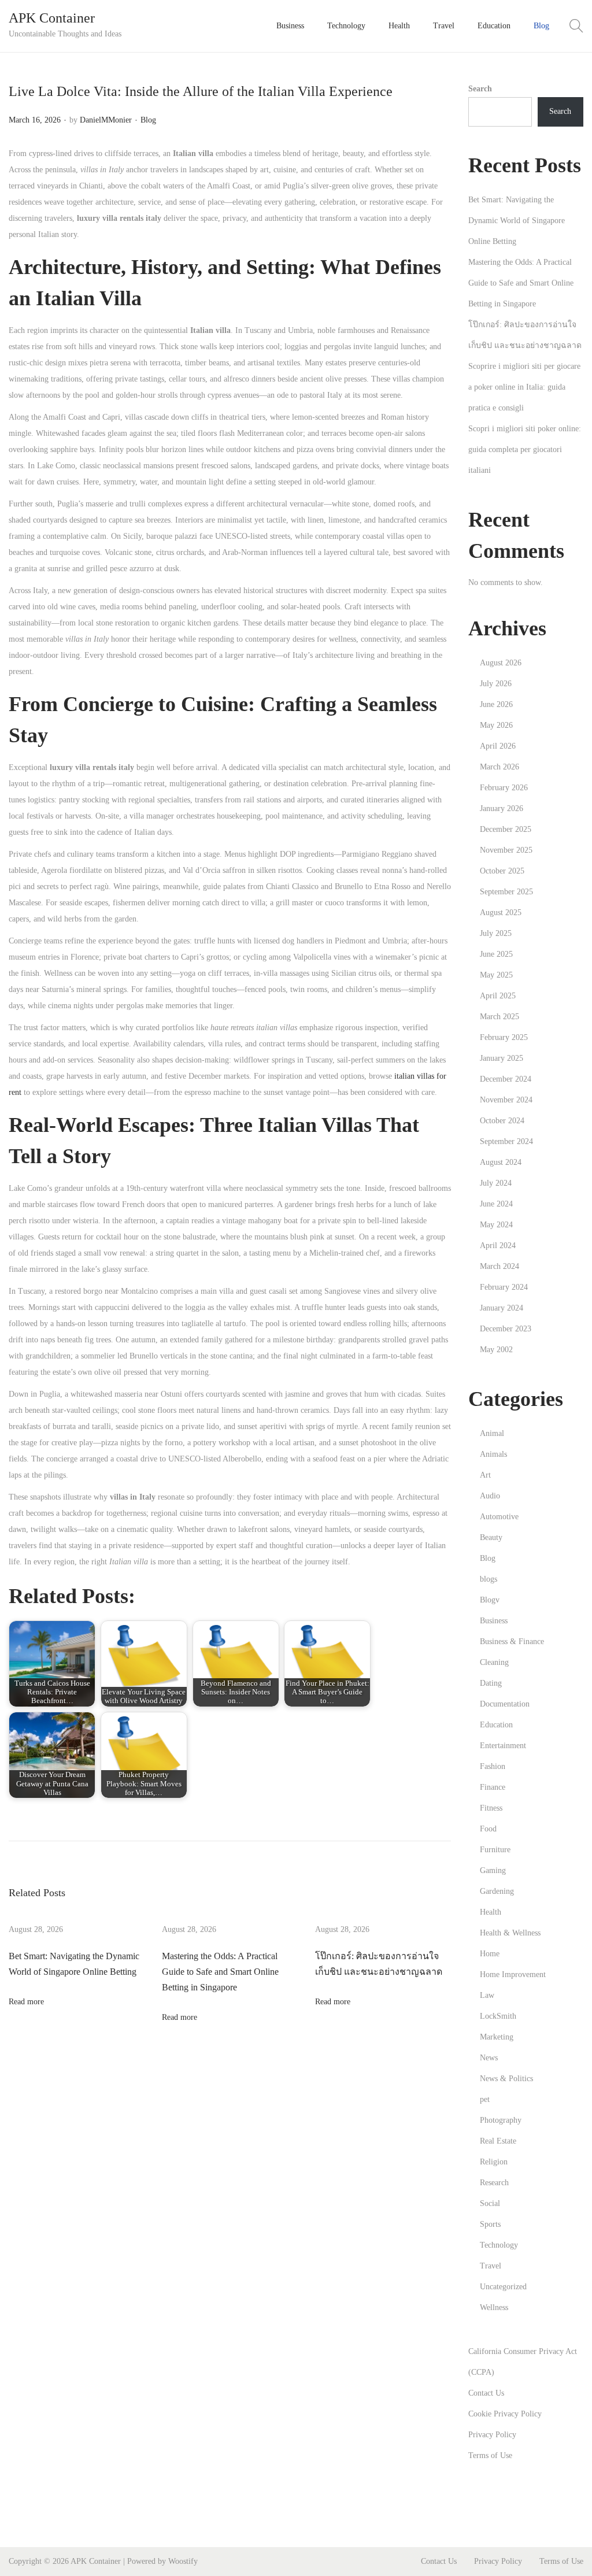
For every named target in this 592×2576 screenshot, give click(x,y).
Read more (26, 2002)
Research (494, 2183)
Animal (492, 1433)
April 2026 (498, 746)
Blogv (490, 1600)
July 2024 (496, 1183)
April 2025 (498, 996)
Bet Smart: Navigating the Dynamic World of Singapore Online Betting (517, 221)
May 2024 (496, 1225)
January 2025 (502, 1058)
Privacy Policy (492, 2435)
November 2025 (506, 850)
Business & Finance (512, 1642)
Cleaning (494, 1662)
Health (491, 1912)
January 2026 (502, 808)
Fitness (491, 1808)
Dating (491, 1683)
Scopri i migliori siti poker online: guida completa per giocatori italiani (525, 449)
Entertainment (503, 1746)
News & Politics (506, 2079)
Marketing (497, 2037)
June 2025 (496, 954)
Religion (494, 2162)
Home (490, 1954)
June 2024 (496, 1204)
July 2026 (496, 684)
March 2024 (499, 1266)
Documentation (505, 1704)
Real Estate (498, 2141)
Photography (501, 2120)
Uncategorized (503, 2287)
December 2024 (506, 1079)
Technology (499, 2245)
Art (485, 1475)
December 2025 (506, 829)
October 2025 (502, 871)
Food (488, 1829)
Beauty (491, 1537)
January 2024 (502, 1308)
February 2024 (504, 1287)
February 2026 (504, 788)
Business (494, 1621)
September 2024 (506, 1141)
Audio (490, 1496)
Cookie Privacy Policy (505, 2414)
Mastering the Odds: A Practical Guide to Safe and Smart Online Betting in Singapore (220, 1972)
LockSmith (498, 2016)
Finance (493, 1787)
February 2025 (504, 1037)
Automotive (499, 1517)
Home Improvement (513, 1974)
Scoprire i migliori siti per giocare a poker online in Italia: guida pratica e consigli (524, 387)
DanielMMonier (106, 120)
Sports (490, 2224)
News (489, 2058)
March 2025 (499, 1017)
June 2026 (496, 704)
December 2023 (506, 1329)
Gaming (493, 1870)
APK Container (52, 18)
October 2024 (502, 1121)
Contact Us (486, 2393)
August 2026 (501, 663)
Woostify (183, 2561)
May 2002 (496, 1350)
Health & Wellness (510, 1933)
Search (480, 89)
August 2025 (501, 913)
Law (487, 1995)
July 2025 (496, 933)
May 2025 (496, 975)
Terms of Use (490, 2455)
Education (496, 1725)
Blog (148, 120)
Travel (491, 2266)
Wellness (494, 2307)
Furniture (495, 1850)
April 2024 (498, 1246)
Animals (493, 1454)
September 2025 (506, 892)
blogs (489, 1579)
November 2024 (506, 1100)
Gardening (497, 1891)
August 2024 (501, 1162)
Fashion (493, 1766)
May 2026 (496, 725)
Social (490, 2203)
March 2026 (499, 767)
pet (485, 2099)
